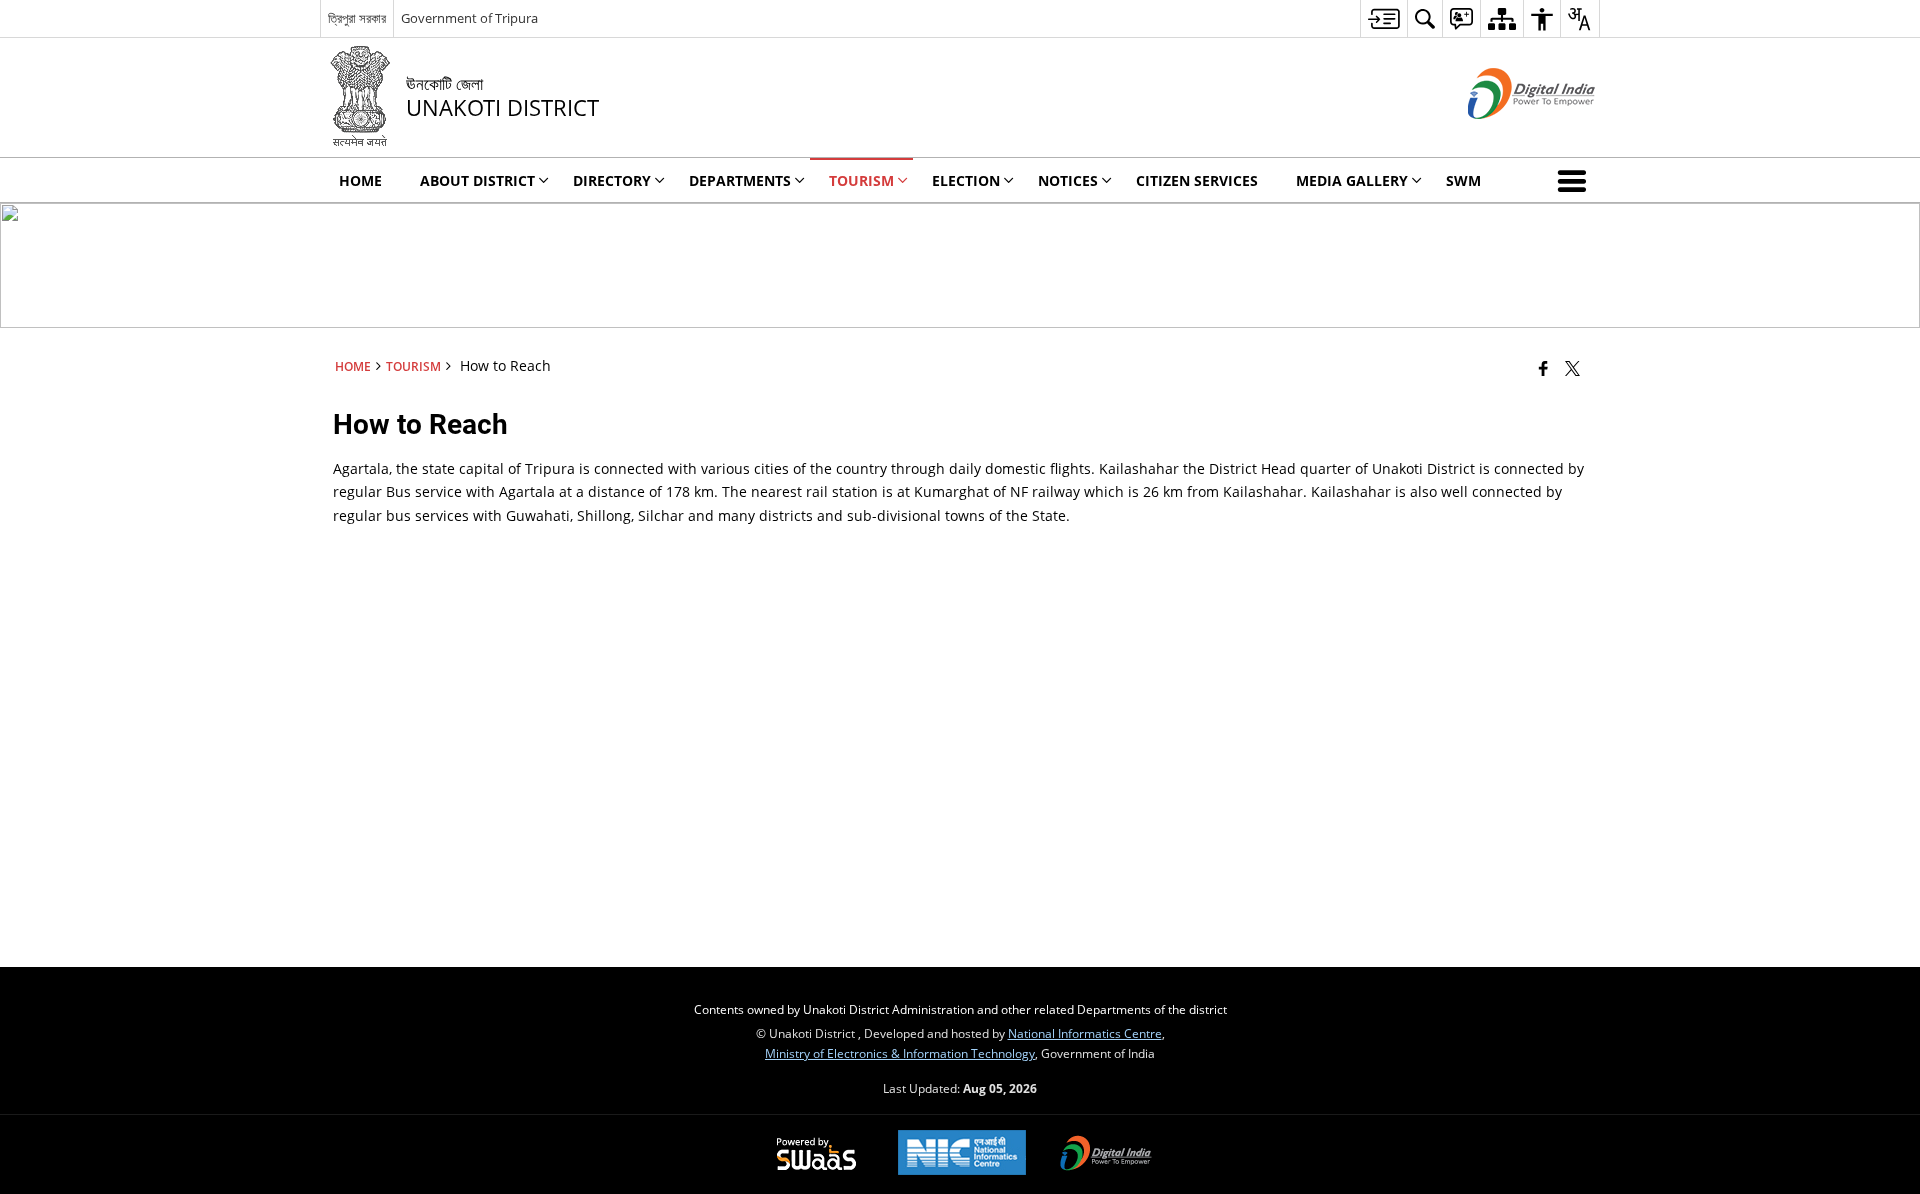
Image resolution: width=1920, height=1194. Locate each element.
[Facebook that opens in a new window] (1543, 368)
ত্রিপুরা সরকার (357, 18)
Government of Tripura (469, 18)
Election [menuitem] (966, 180)
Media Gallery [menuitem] (1352, 180)
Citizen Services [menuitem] (1197, 180)
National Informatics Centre (1085, 1033)
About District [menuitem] (477, 180)
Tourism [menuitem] (861, 180)
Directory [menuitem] (612, 180)
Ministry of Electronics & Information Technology (900, 1053)
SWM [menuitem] (1463, 180)
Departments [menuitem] (740, 180)
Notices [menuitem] (1068, 180)
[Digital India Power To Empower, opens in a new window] (1106, 1155)
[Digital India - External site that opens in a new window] (1506, 135)
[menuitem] (1383, 18)
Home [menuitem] (360, 180)
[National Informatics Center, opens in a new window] (962, 1154)
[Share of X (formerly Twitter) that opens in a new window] (1572, 368)
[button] (1576, 180)
